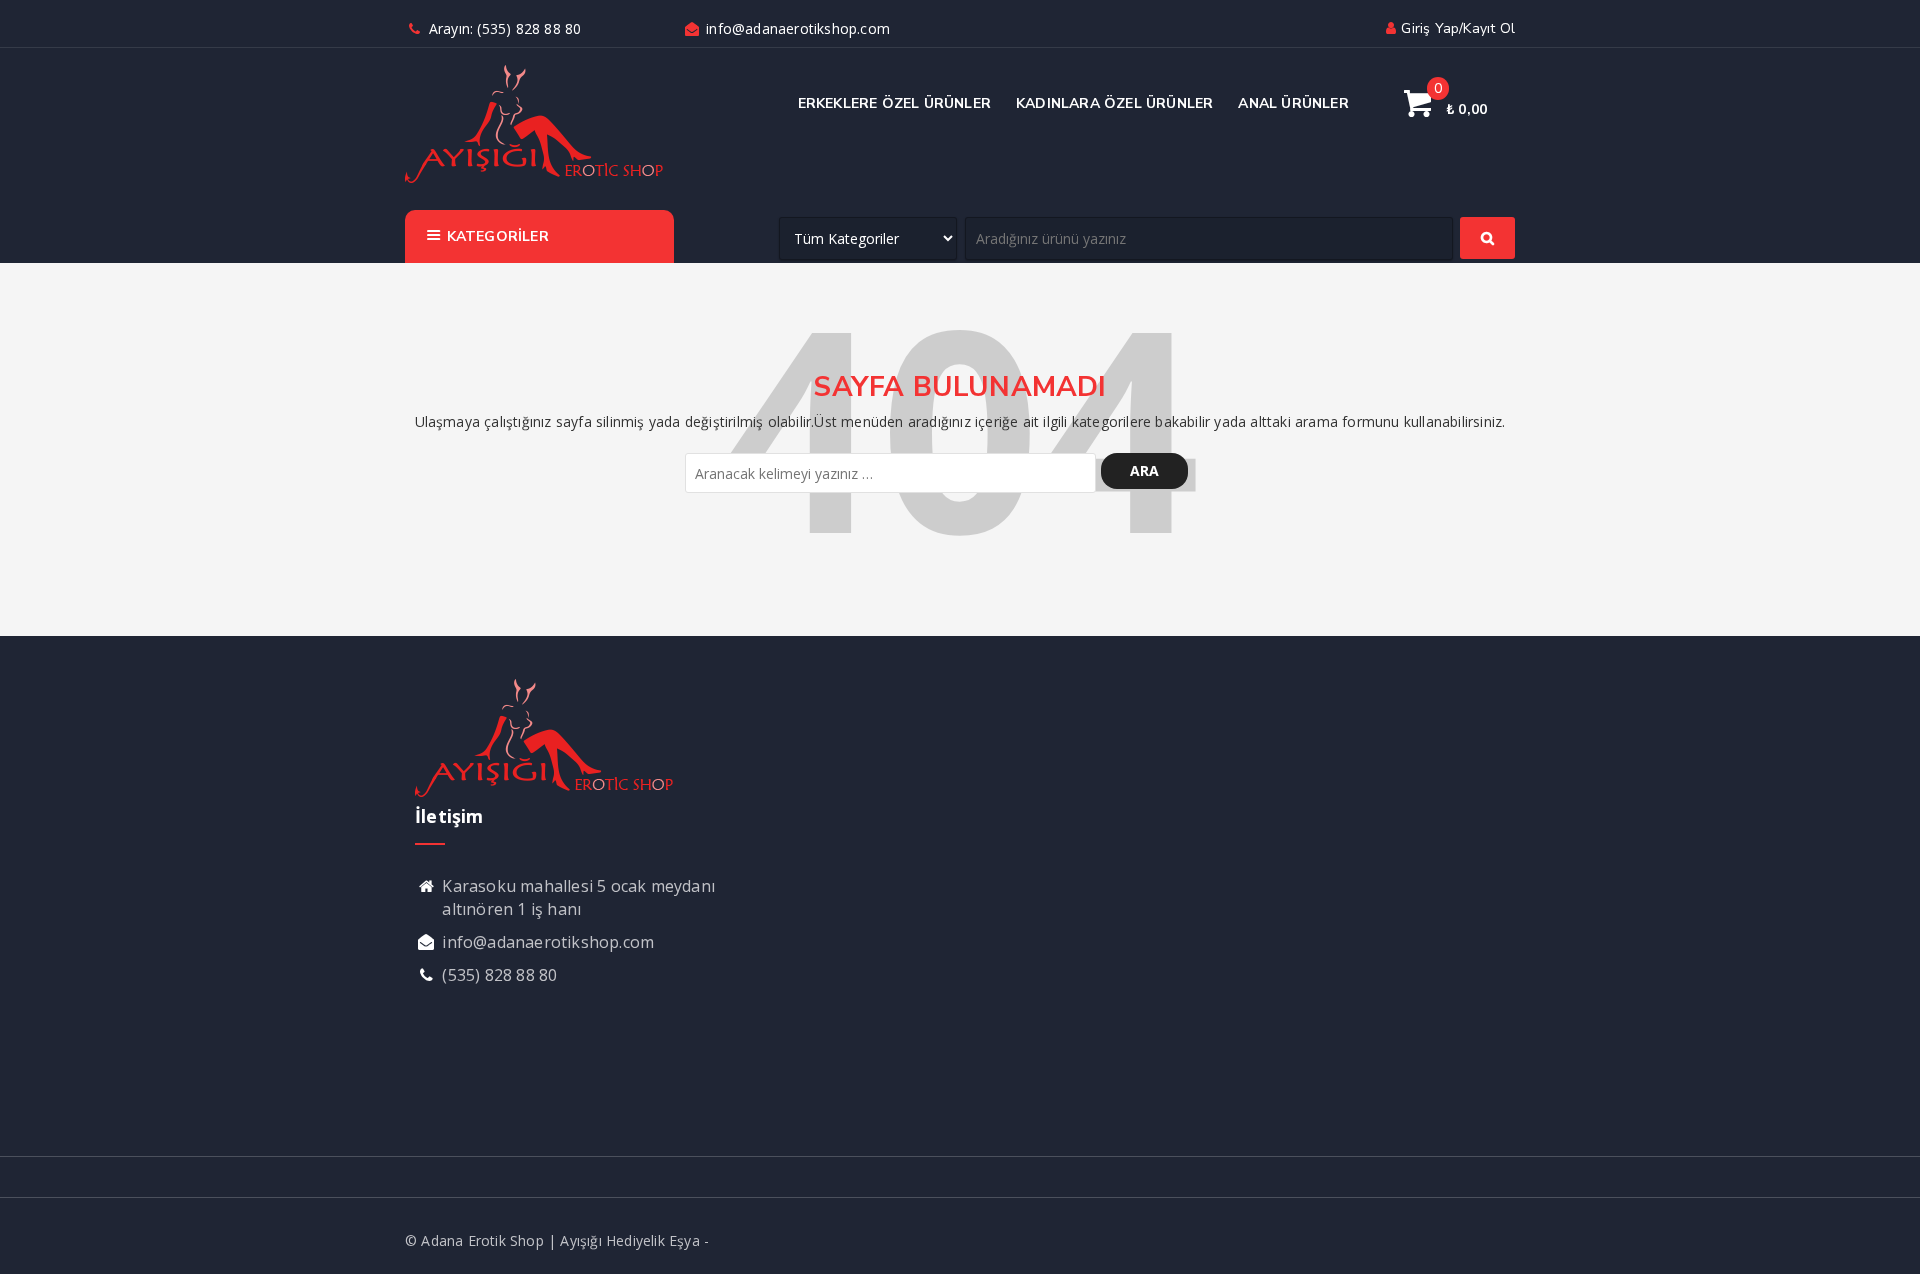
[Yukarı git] (1885, 1239)
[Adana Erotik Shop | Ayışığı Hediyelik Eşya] (534, 180)
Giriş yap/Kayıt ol (1458, 28)
